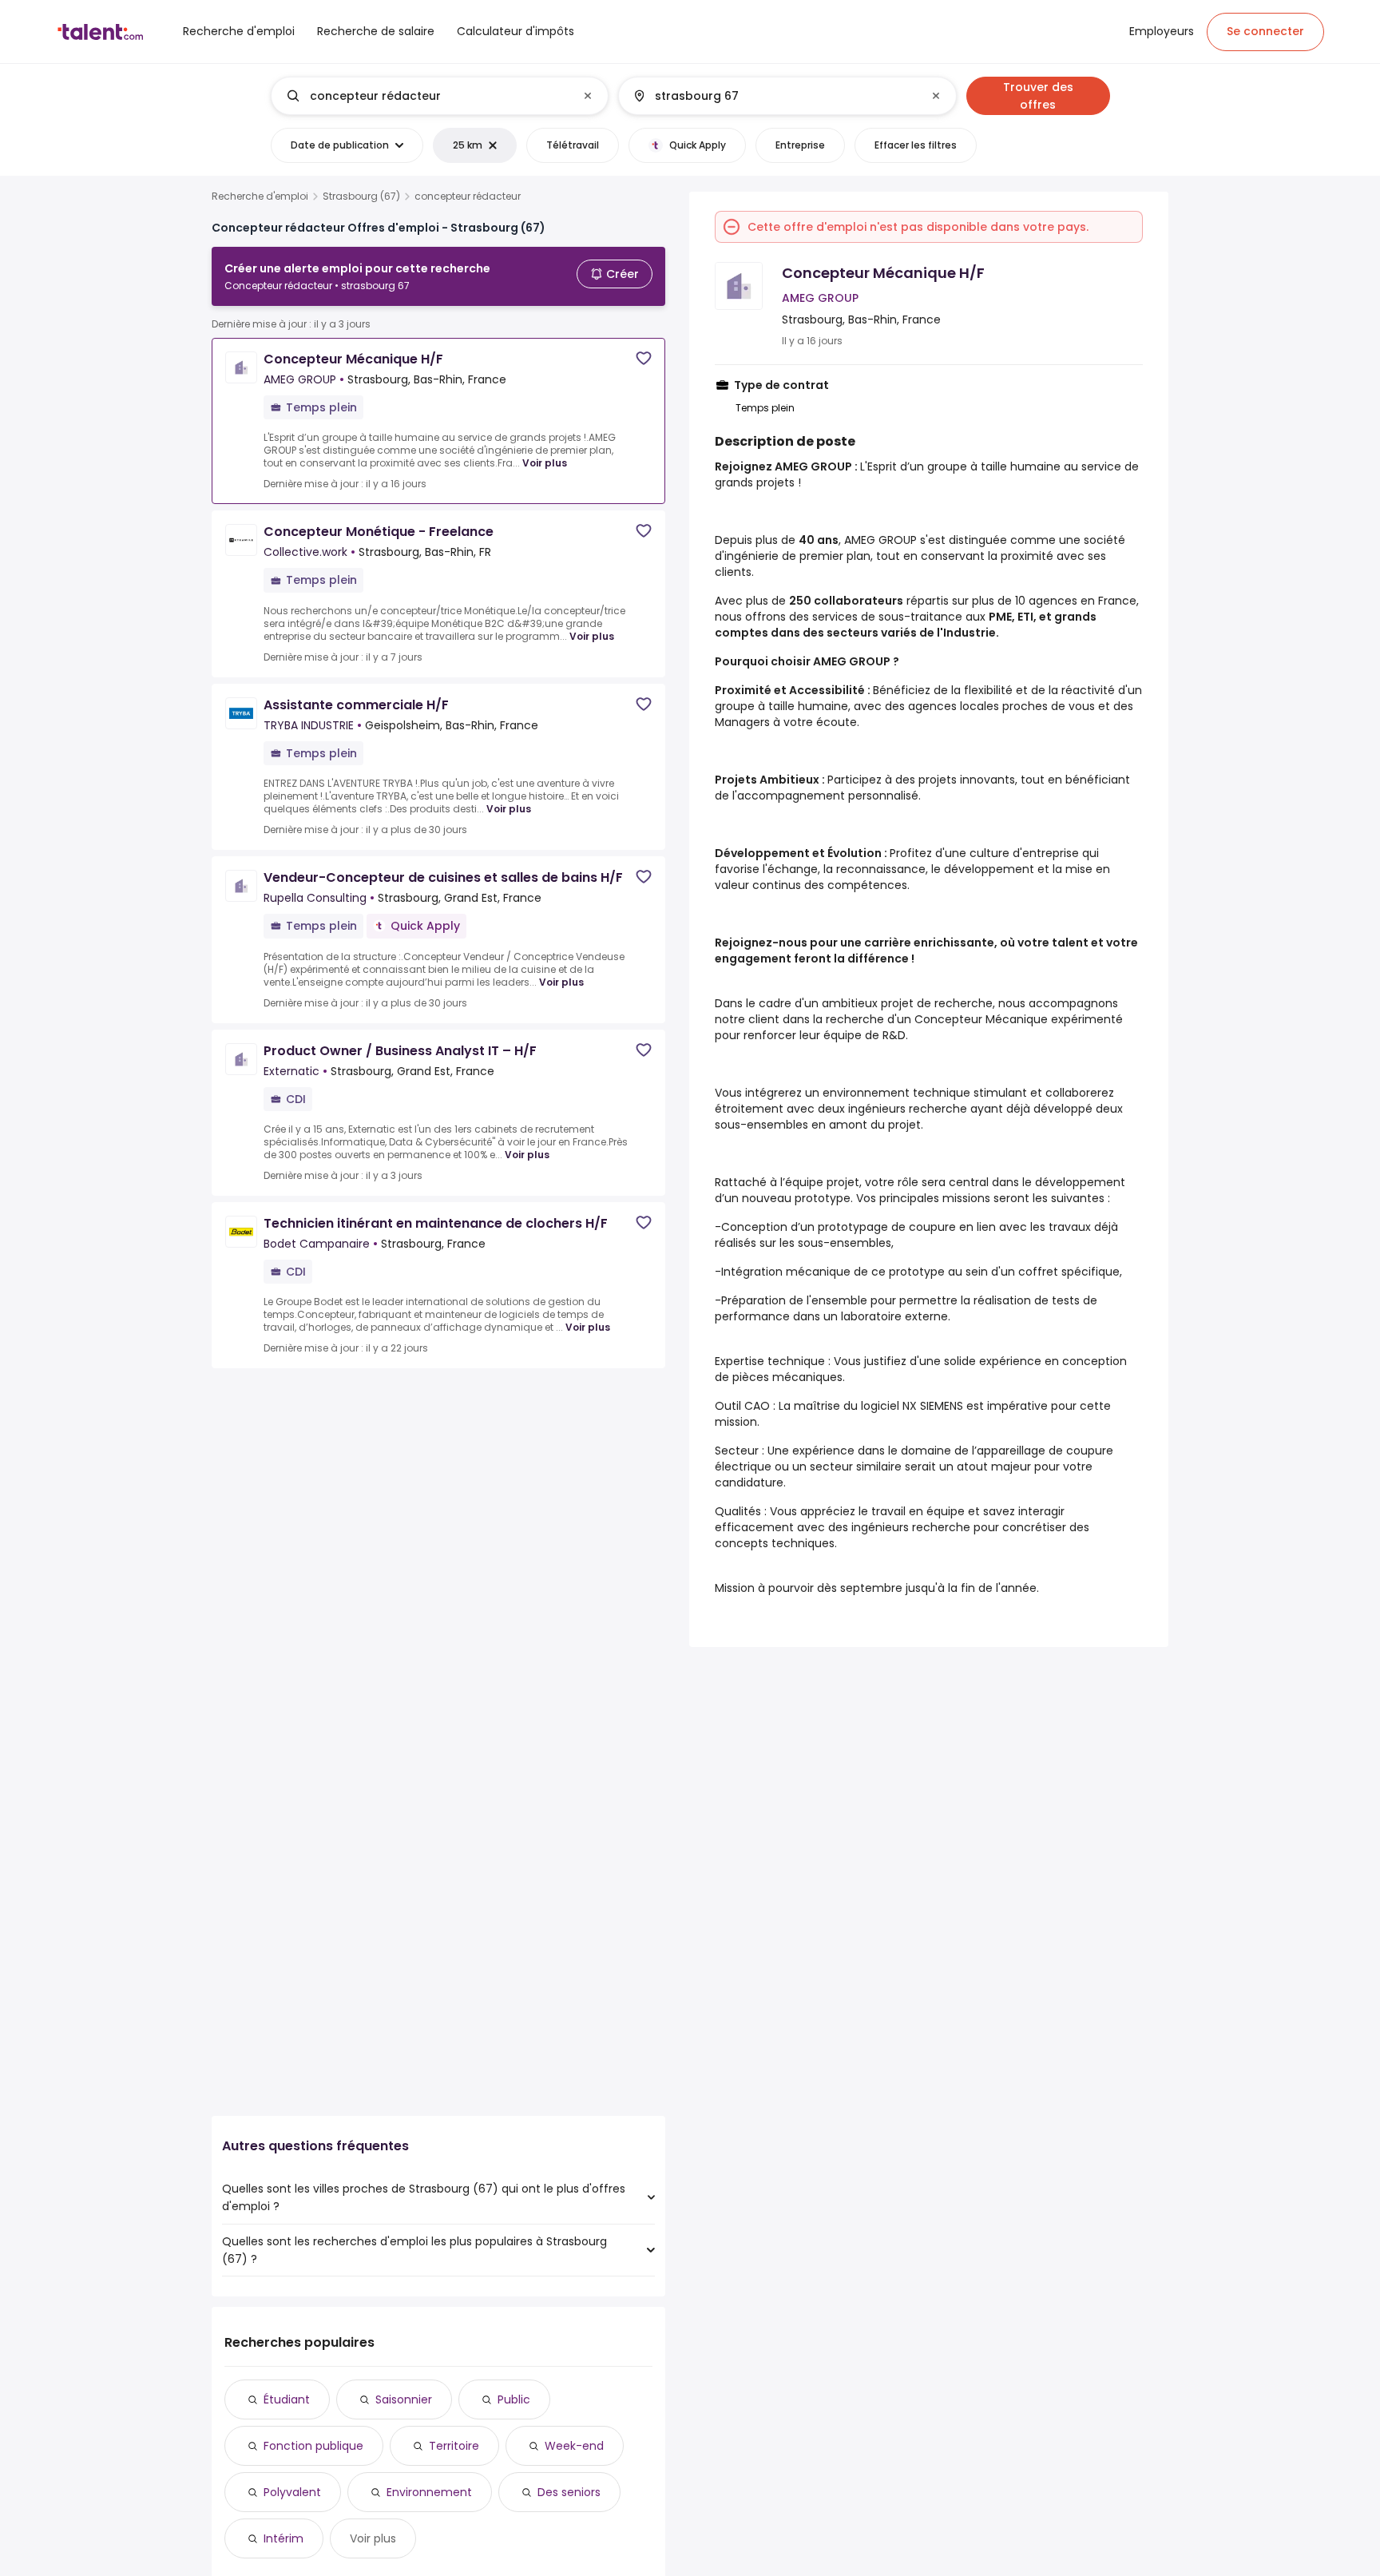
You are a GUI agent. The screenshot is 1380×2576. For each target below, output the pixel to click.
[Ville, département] (774, 96)
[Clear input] (588, 96)
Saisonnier (404, 2399)
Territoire (454, 2446)
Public (514, 2399)
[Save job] (644, 358)
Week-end (574, 2446)
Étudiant (287, 2399)
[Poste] (426, 96)
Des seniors (569, 2492)
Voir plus (545, 463)
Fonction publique (313, 2446)
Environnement (429, 2492)
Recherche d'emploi (260, 196)
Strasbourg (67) (361, 196)
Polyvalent (292, 2492)
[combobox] (439, 96)
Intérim (284, 2538)
